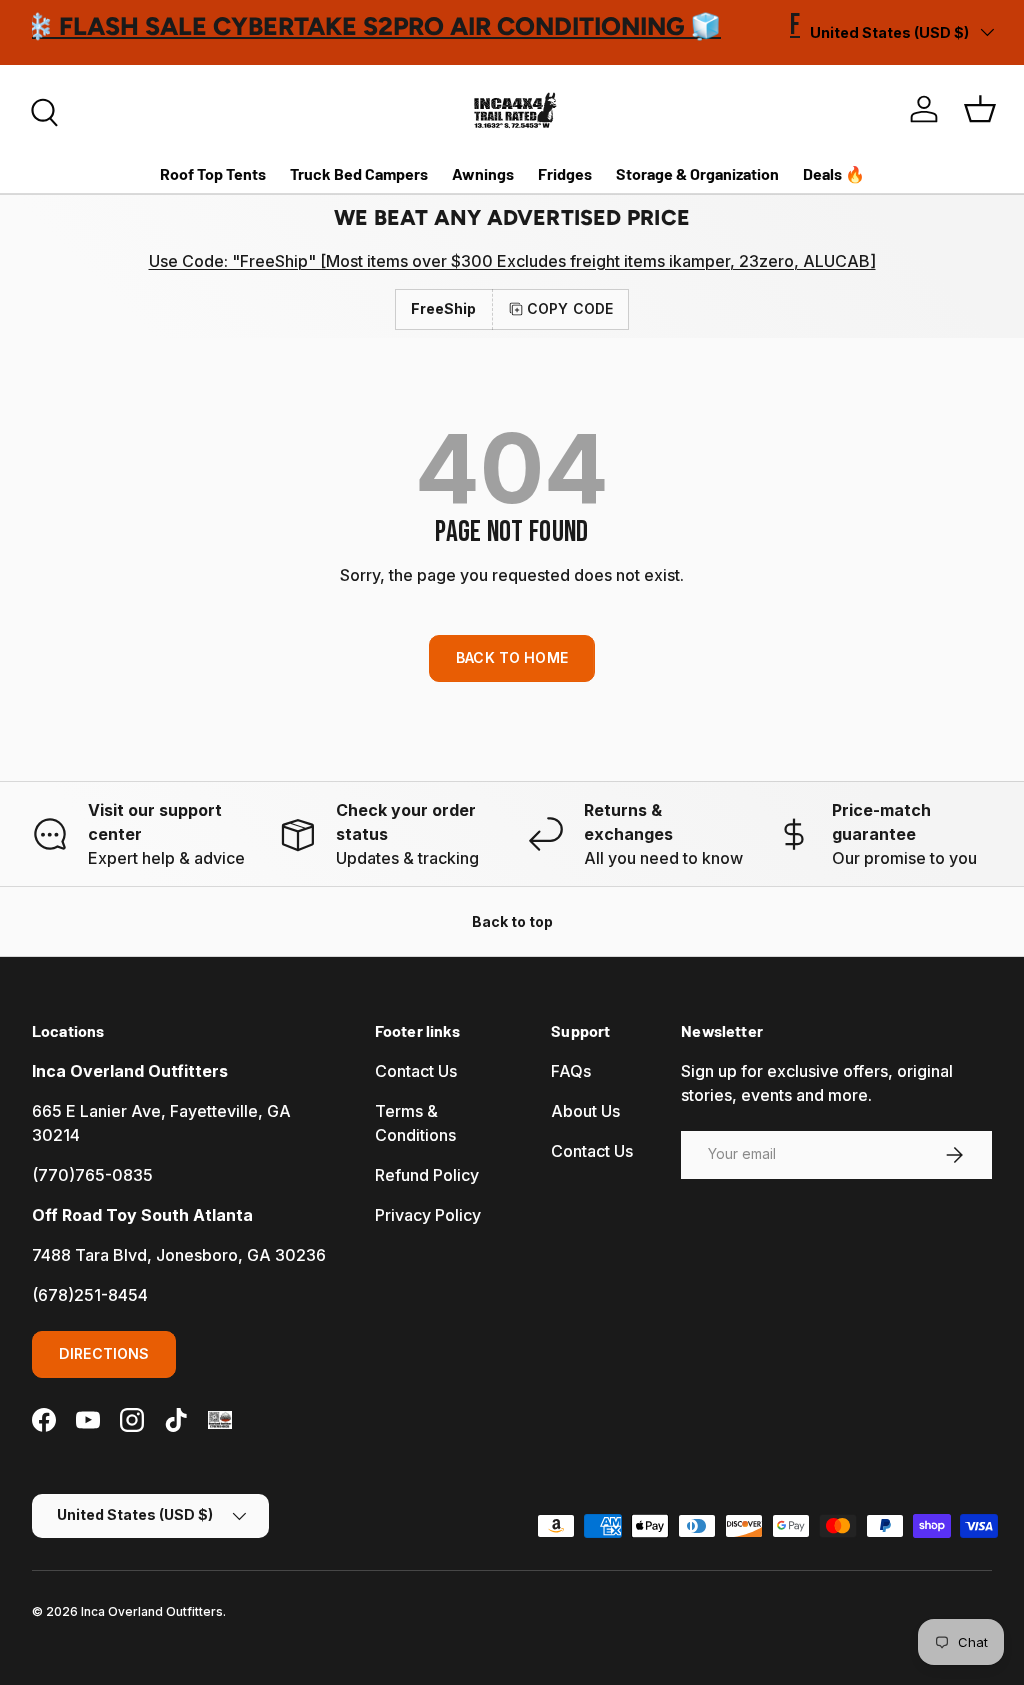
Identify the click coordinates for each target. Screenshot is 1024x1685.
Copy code (570, 308)
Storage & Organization (697, 173)
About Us (585, 1111)
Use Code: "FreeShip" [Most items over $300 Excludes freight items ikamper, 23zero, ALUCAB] (512, 261)
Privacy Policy (428, 1215)
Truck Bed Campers (359, 173)
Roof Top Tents (213, 173)
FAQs (571, 1071)
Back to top (512, 921)
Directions (104, 1353)
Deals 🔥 (834, 173)
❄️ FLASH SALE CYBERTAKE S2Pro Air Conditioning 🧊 (381, 26)
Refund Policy (427, 1175)
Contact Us (416, 1071)
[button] (980, 109)
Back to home (512, 657)
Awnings (483, 173)
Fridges (565, 173)
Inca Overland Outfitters (152, 1611)
